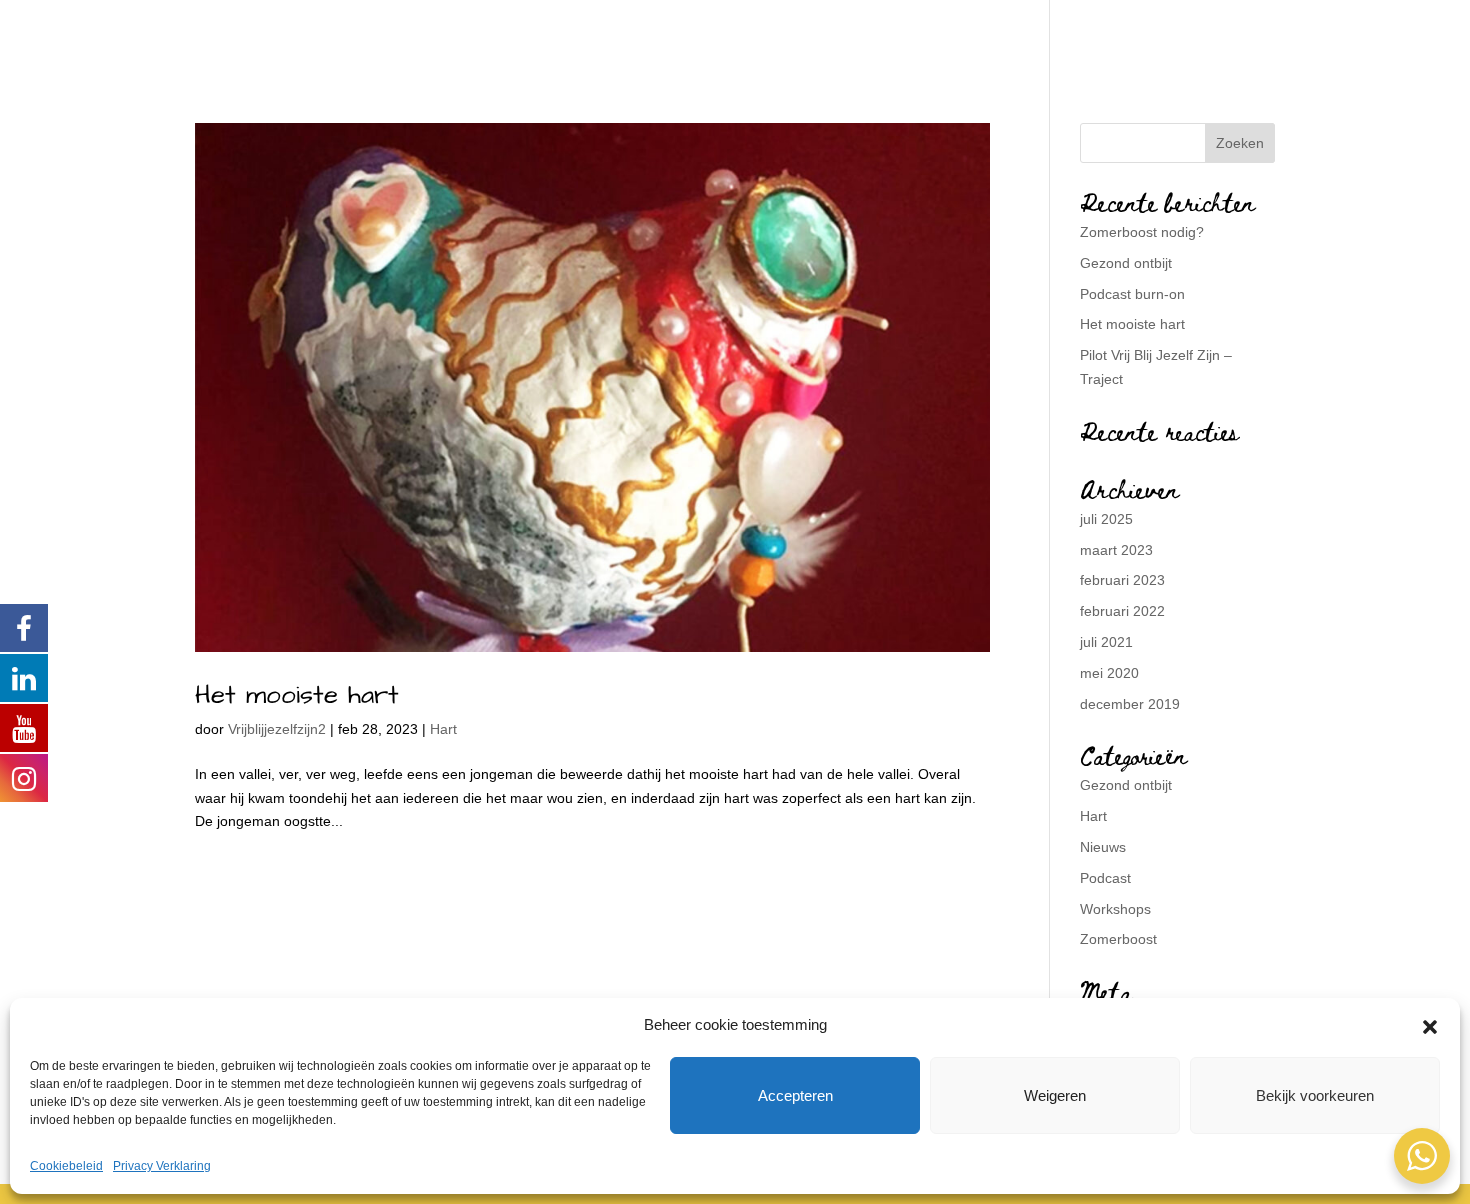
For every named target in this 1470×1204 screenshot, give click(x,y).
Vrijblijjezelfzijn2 (277, 729)
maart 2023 (1116, 550)
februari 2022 (1122, 611)
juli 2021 (1106, 642)
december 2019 (1130, 704)
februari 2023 (1122, 580)
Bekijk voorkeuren (1315, 1095)
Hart (443, 729)
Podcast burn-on (1132, 294)
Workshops (1115, 909)
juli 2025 (1106, 519)
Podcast (1105, 878)
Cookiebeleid (66, 1166)
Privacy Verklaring (162, 1166)
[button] (1430, 1025)
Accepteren (795, 1095)
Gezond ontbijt (1126, 263)
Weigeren (1055, 1095)
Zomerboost (1118, 939)
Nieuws (1103, 847)
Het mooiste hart (297, 695)
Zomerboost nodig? (1142, 232)
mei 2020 (1109, 673)
